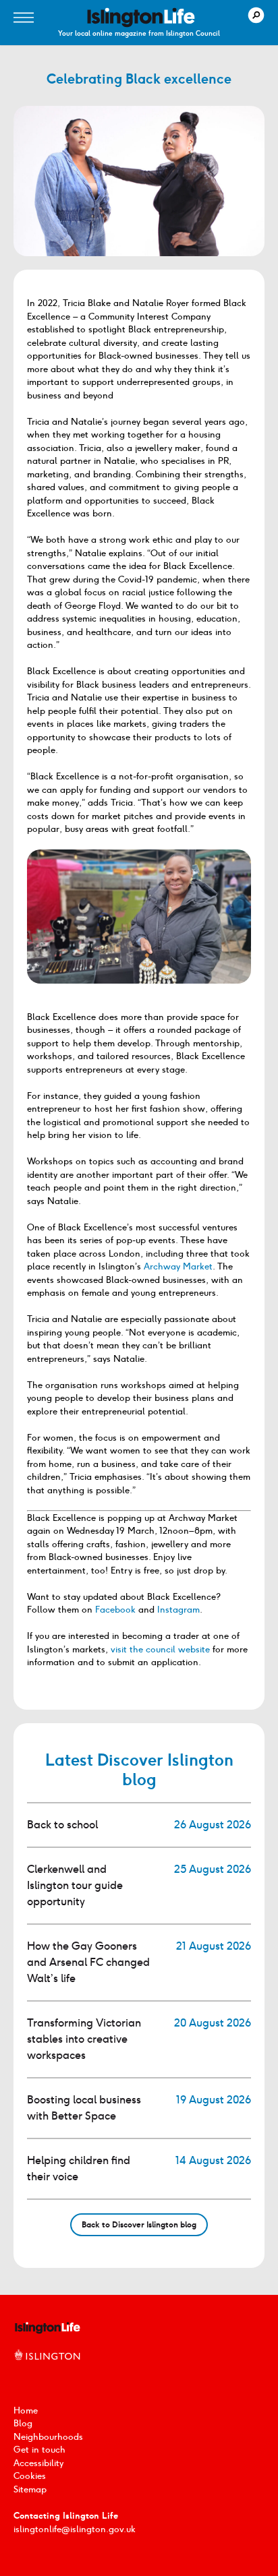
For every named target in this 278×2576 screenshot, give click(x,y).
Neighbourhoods (48, 2437)
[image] (141, 18)
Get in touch (39, 2450)
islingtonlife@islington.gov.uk (75, 2529)
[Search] (256, 15)
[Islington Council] (47, 2369)
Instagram (178, 1610)
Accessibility (38, 2463)
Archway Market (178, 1266)
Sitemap (30, 2489)
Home (26, 2410)
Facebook (115, 1610)
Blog (23, 2423)
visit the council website (160, 1649)
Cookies (30, 2476)
